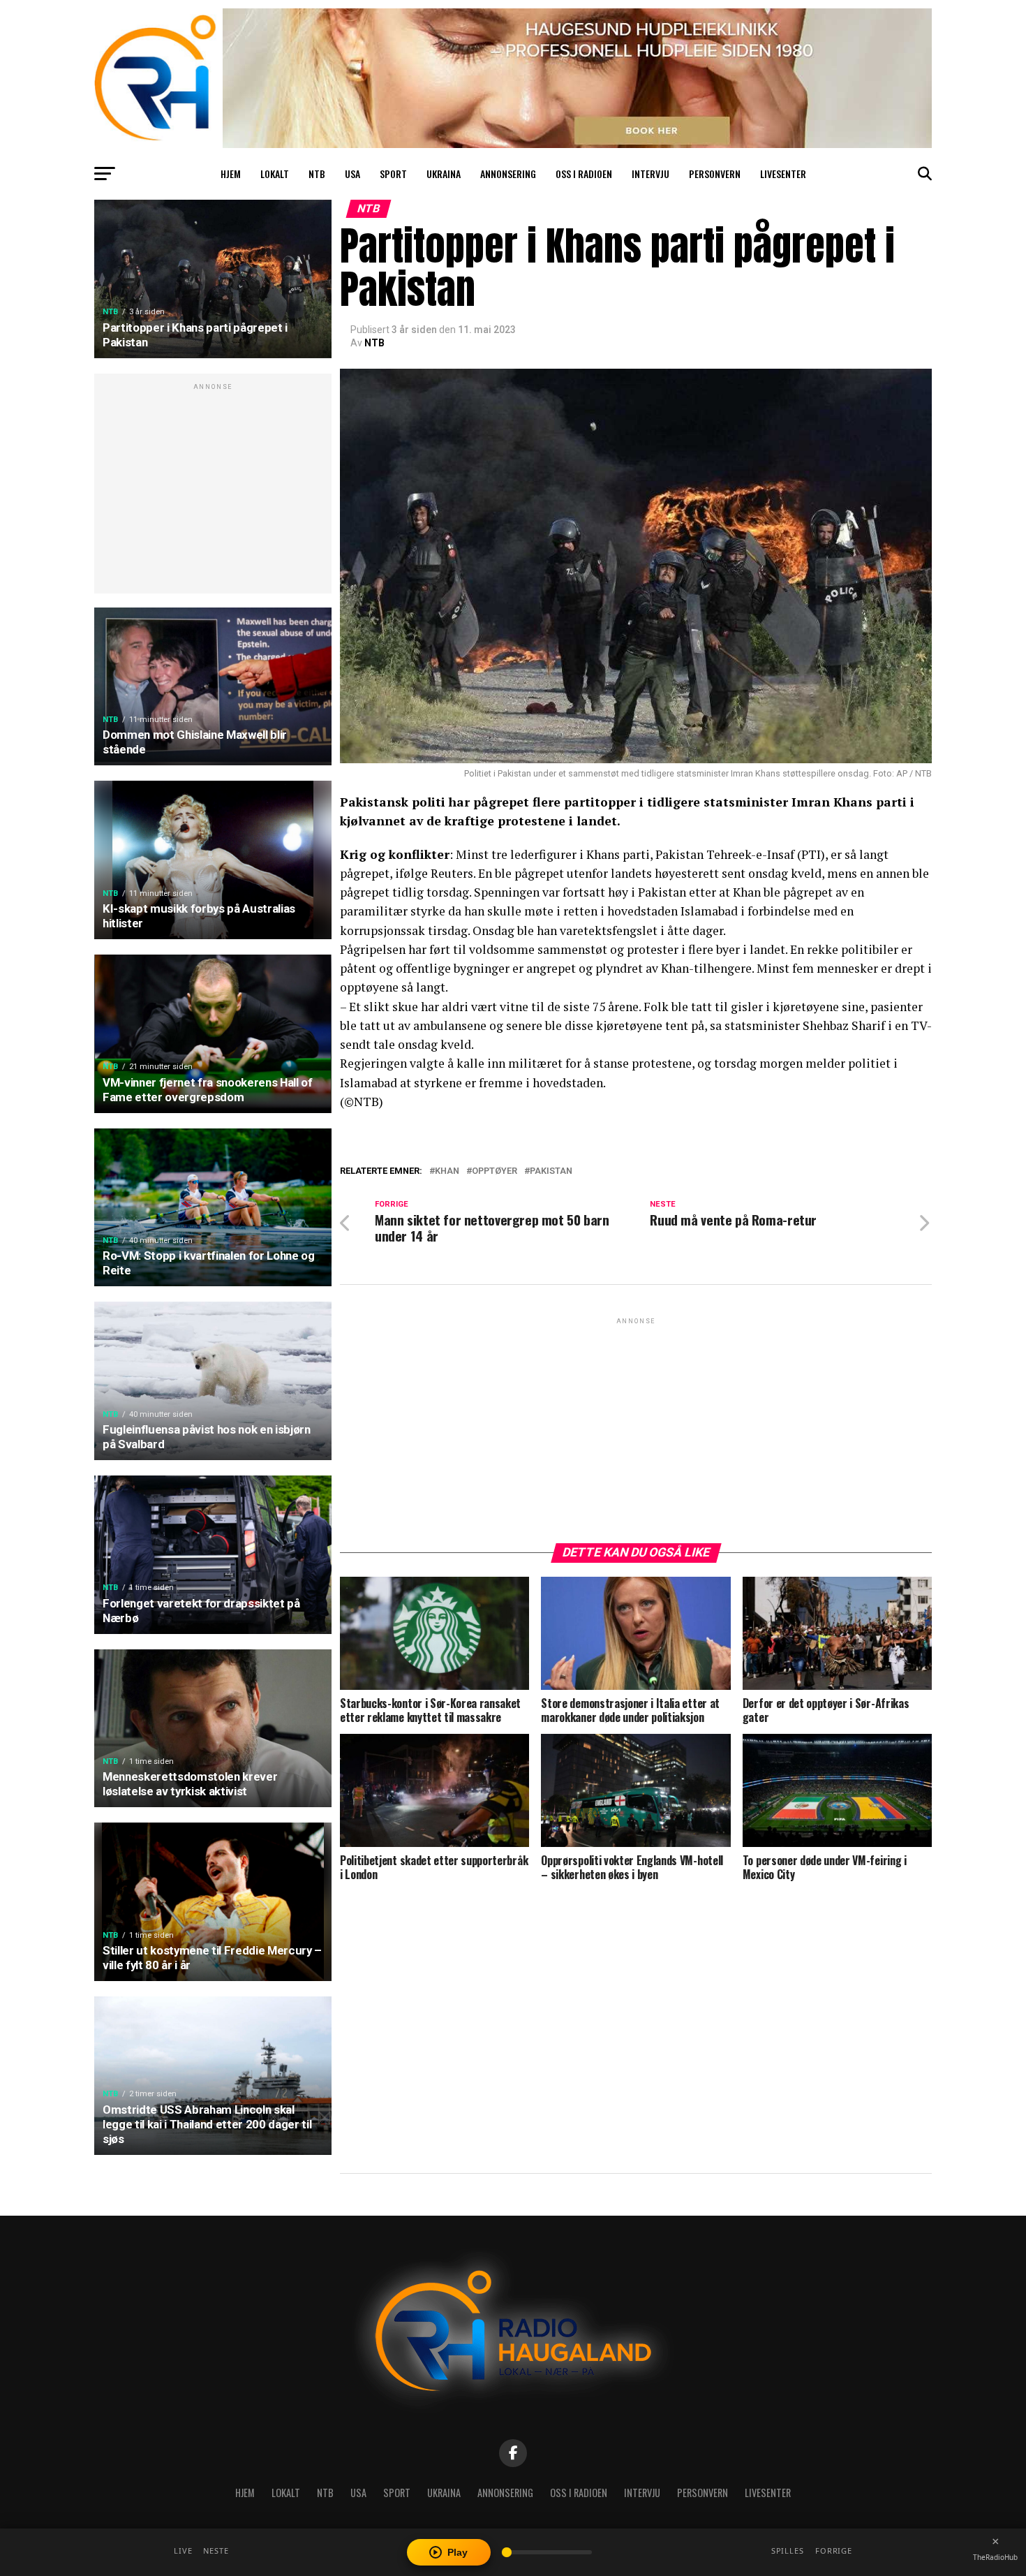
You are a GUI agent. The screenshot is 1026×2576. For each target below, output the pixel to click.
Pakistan (551, 1171)
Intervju (650, 174)
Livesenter (783, 174)
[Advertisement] (213, 491)
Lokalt (275, 174)
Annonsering (508, 174)
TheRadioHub (995, 2557)
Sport (393, 174)
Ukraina (444, 174)
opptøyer (495, 1171)
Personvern (715, 174)
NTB (317, 174)
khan (447, 1171)
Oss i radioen (584, 174)
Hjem (231, 174)
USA (352, 174)
